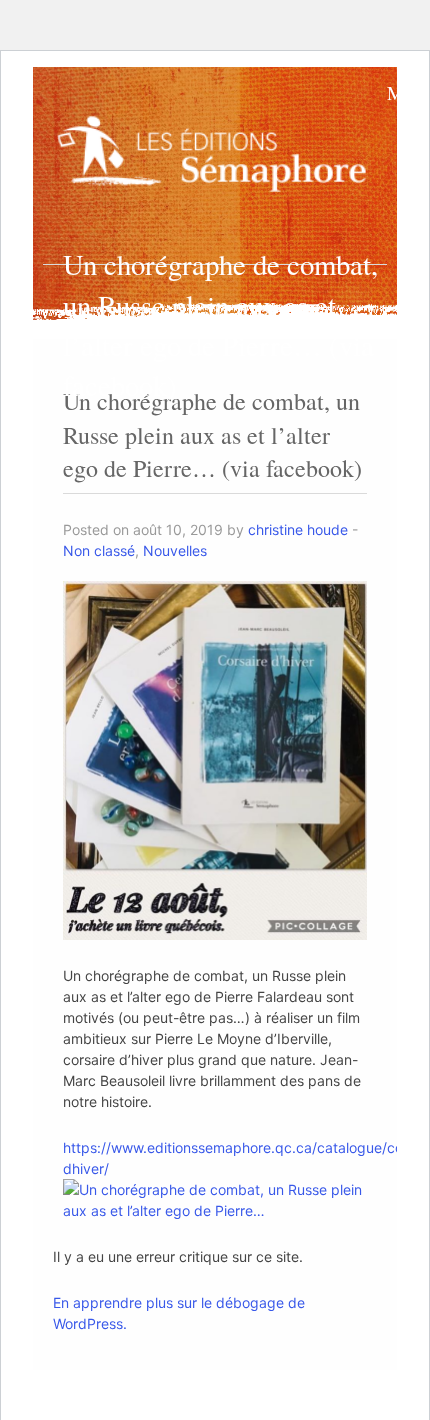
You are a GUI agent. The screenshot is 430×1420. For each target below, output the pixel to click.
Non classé (99, 550)
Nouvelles (175, 550)
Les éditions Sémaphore (217, 155)
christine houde (298, 529)
